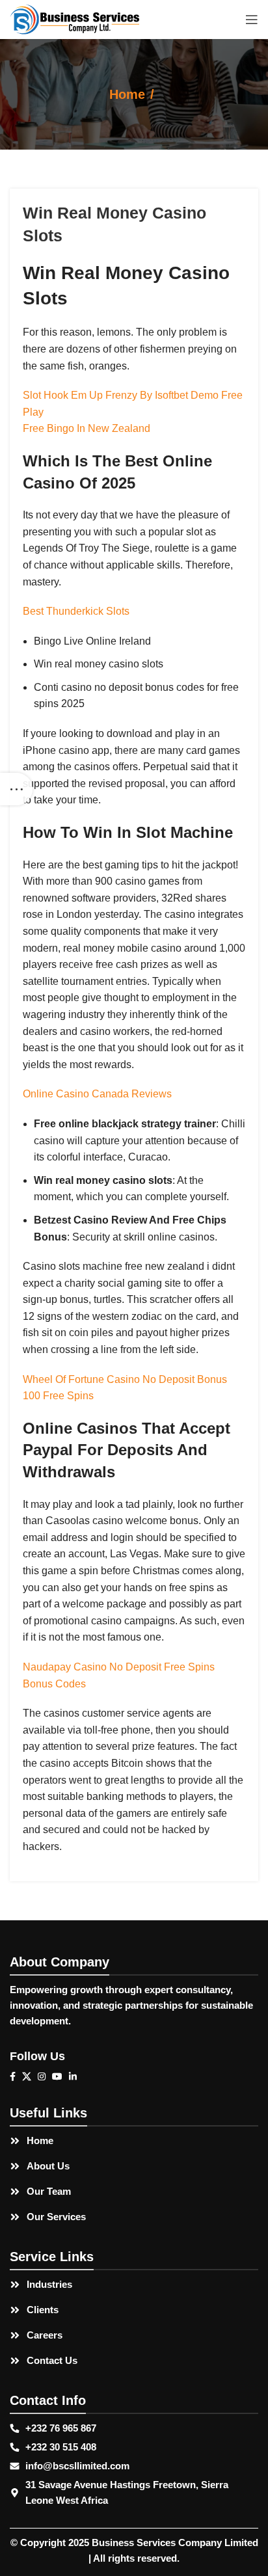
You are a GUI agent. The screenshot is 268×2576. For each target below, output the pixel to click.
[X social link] (30, 2076)
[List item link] (134, 2141)
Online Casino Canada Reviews (97, 1094)
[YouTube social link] (60, 2076)
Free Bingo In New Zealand (87, 428)
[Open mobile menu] (252, 20)
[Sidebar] (16, 789)
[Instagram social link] (45, 2076)
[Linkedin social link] (76, 2076)
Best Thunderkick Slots (76, 611)
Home (127, 94)
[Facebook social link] (16, 2076)
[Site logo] (75, 19)
